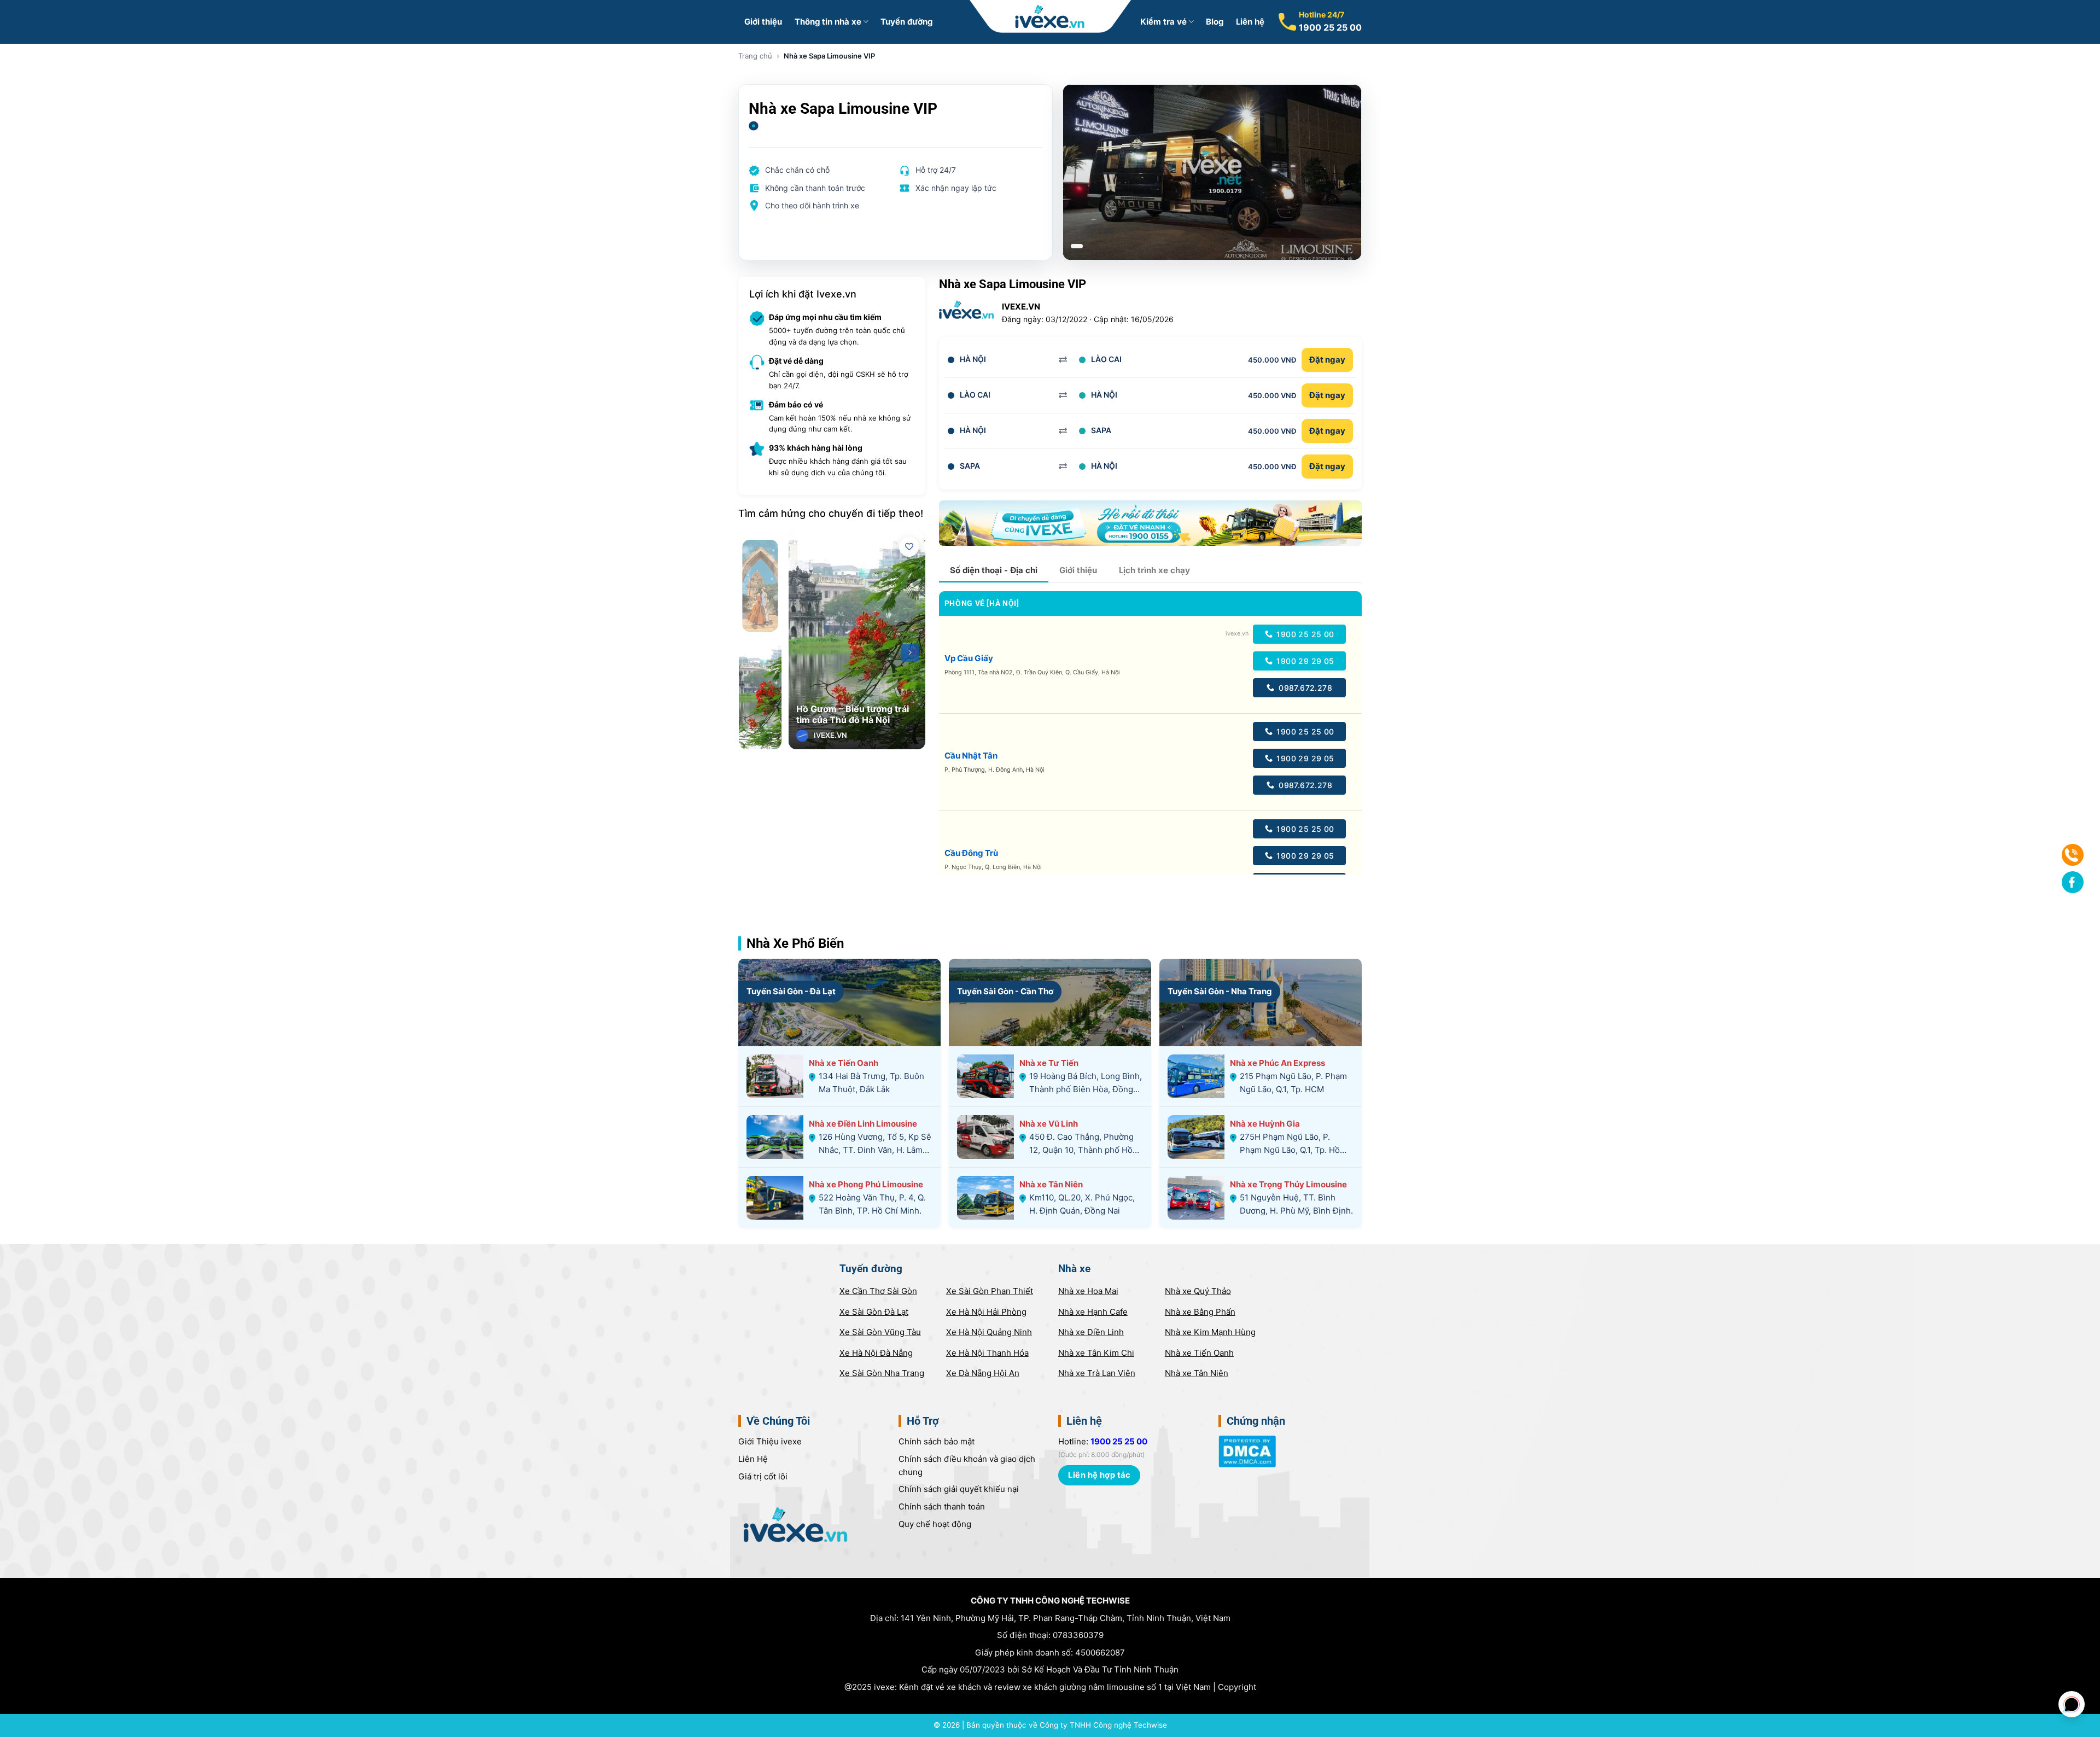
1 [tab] (1077, 246)
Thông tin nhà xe (828, 22)
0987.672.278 (1304, 688)
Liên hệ (1250, 22)
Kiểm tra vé (1163, 22)
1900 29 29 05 (1304, 661)
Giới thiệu (763, 22)
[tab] (994, 570)
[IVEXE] (1050, 16)
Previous (804, 653)
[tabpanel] (1212, 172)
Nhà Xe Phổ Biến (795, 943)
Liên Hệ (753, 1459)
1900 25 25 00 (1330, 27)
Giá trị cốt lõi (763, 1476)
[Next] (910, 653)
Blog (1215, 22)
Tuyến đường (906, 22)
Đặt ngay (1327, 360)
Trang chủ (755, 56)
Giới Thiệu (770, 1441)
